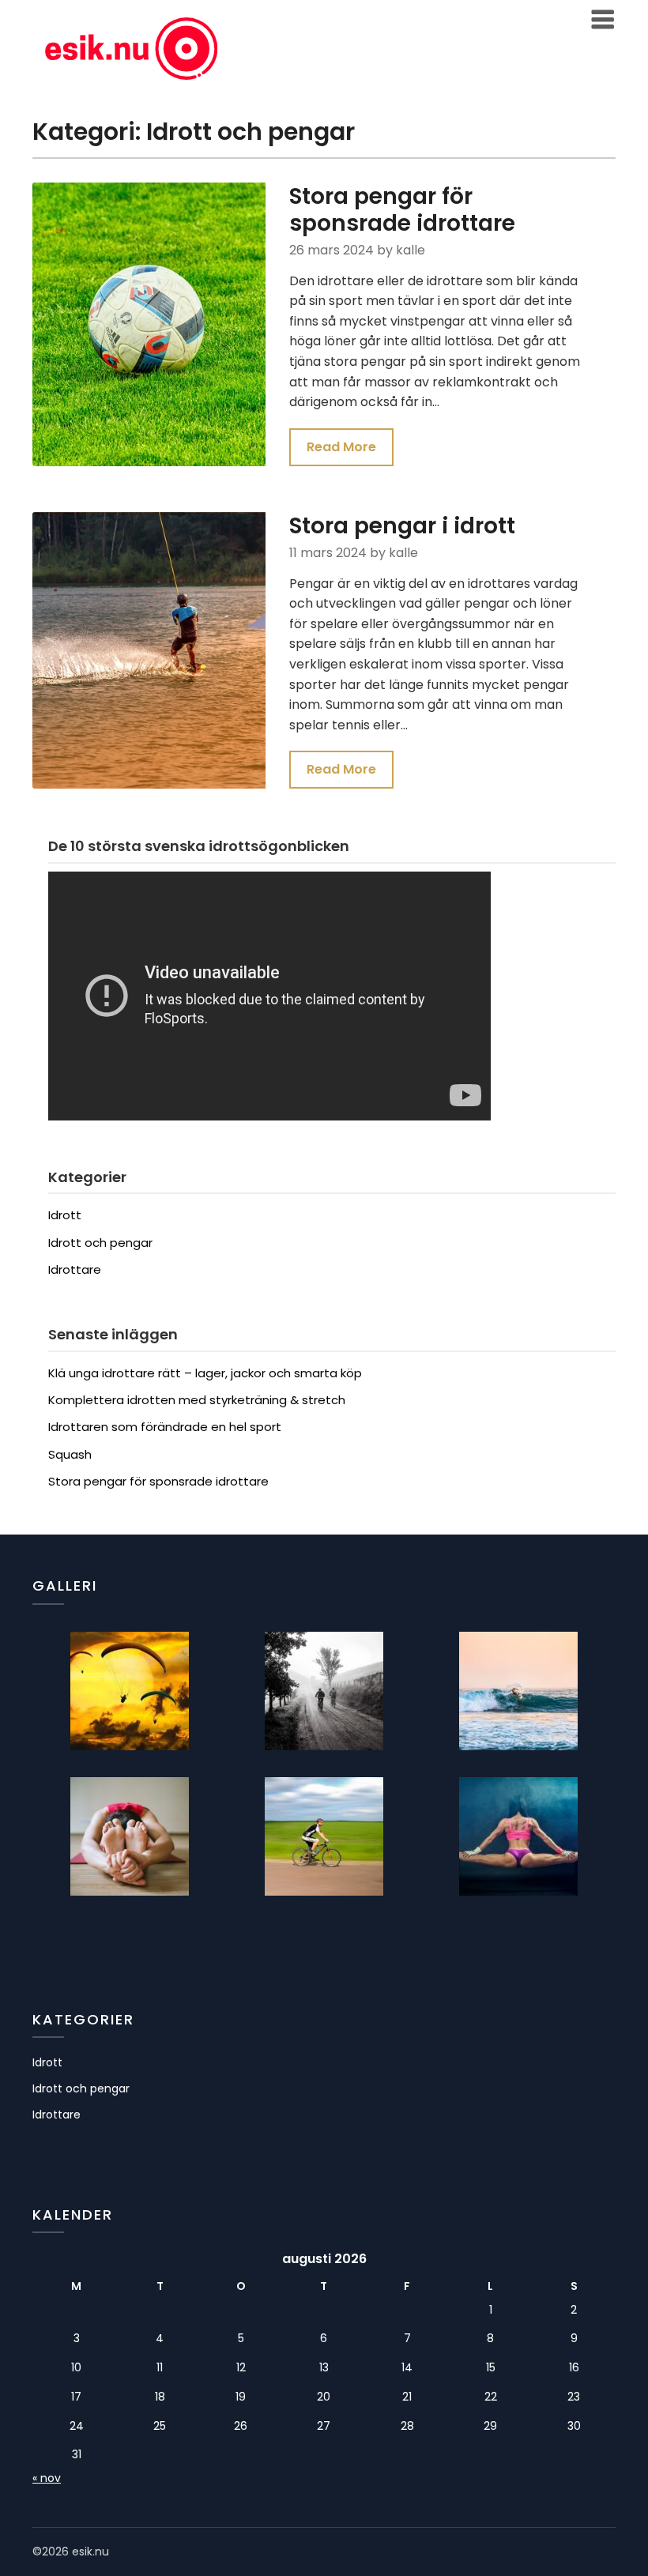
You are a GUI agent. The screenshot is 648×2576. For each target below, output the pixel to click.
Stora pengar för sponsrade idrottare (402, 210)
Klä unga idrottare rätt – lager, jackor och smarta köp (205, 1373)
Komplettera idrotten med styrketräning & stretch (197, 1400)
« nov (47, 2478)
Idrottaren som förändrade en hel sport (165, 1427)
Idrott (65, 1215)
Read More (341, 447)
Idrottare (75, 1269)
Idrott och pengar (100, 1243)
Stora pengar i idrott (402, 526)
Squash (70, 1454)
